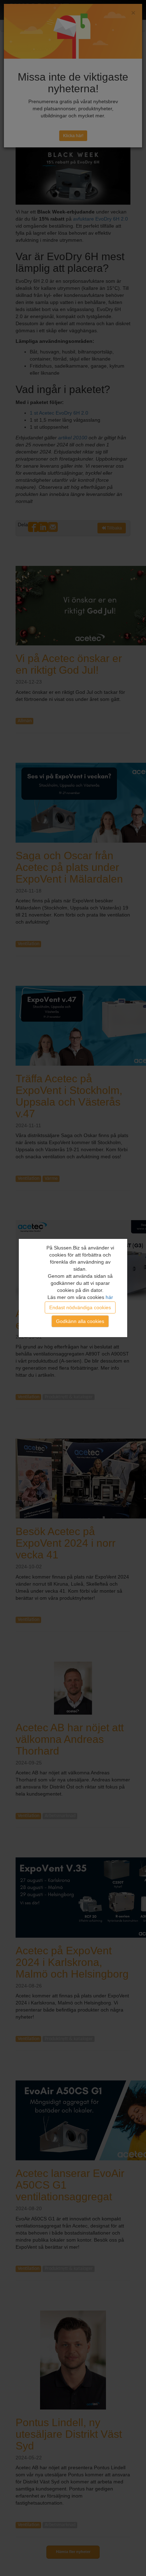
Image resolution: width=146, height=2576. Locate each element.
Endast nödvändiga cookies (80, 1307)
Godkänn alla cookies (80, 1321)
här (109, 1297)
